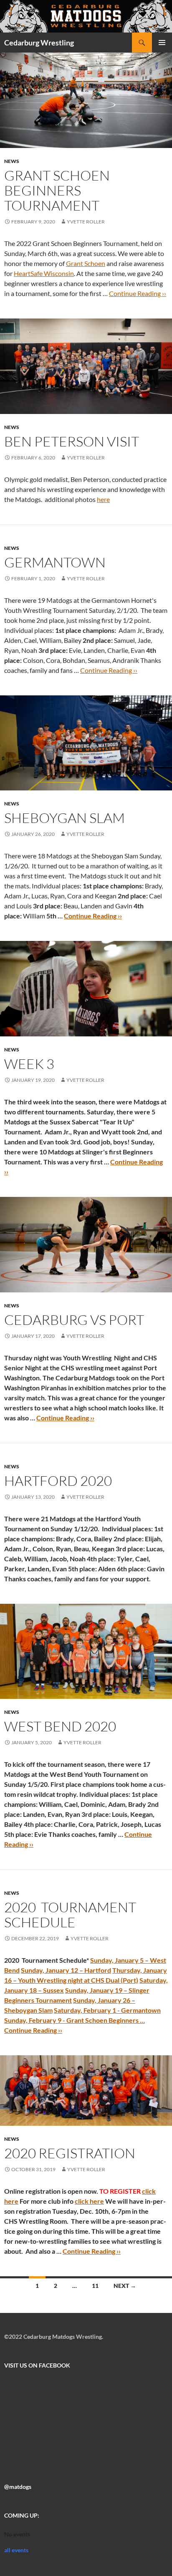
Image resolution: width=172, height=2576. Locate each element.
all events (16, 2550)
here (103, 499)
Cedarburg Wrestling (39, 43)
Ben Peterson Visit (72, 441)
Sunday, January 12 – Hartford (66, 1970)
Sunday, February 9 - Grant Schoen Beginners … (75, 2020)
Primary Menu (162, 43)
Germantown (55, 562)
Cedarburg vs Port (74, 1320)
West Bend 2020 (60, 1726)
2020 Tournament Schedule (70, 1915)
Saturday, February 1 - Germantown (107, 2010)
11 (95, 2286)
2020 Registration (70, 2153)
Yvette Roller (86, 222)
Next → (125, 2286)
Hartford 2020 (58, 1481)
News (12, 161)
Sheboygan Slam (64, 818)
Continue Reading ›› (138, 293)
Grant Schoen (86, 263)
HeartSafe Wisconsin (44, 273)
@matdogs (18, 2487)
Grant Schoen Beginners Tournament (57, 190)
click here (89, 2201)
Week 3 (29, 1064)
